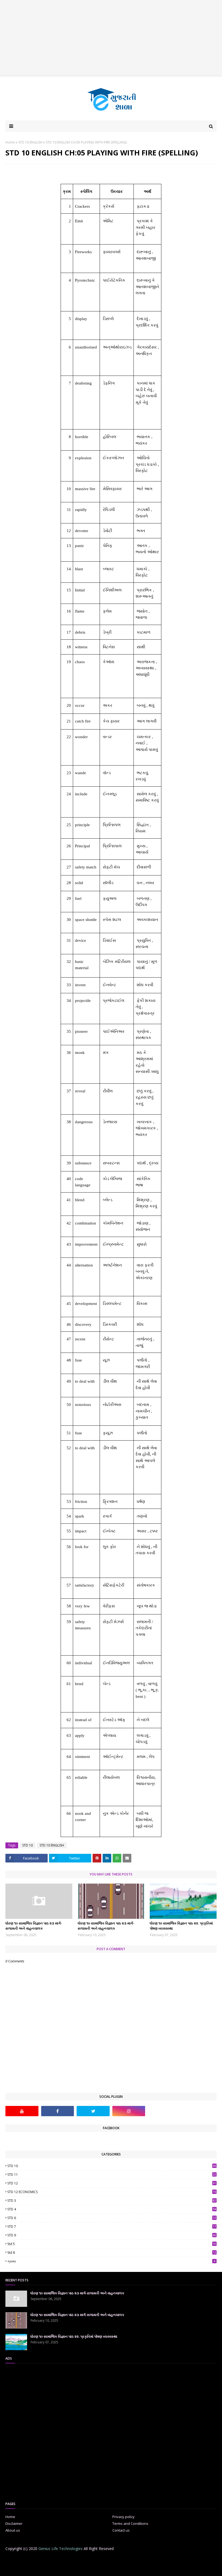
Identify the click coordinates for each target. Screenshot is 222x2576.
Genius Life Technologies (61, 2549)
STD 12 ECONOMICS (112, 2192)
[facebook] (58, 2111)
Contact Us (118, 2559)
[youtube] (22, 2111)
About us (13, 2530)
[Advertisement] (111, 38)
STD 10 (27, 1845)
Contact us (121, 2530)
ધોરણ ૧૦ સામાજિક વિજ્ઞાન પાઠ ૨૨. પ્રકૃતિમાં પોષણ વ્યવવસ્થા (181, 1926)
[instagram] (129, 2111)
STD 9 (112, 2235)
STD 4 (112, 2209)
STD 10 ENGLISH (30, 142)
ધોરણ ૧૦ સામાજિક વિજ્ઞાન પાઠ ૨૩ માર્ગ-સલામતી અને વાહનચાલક (34, 1926)
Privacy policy (123, 2517)
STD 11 (112, 2175)
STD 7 (112, 2227)
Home (10, 142)
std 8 (112, 2253)
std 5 (112, 2244)
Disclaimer (14, 2523)
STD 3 (112, 2201)
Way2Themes (48, 2569)
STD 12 (112, 2183)
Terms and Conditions (130, 2523)
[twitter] (93, 2111)
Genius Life (93, 2569)
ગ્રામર (111, 2261)
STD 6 (112, 2218)
